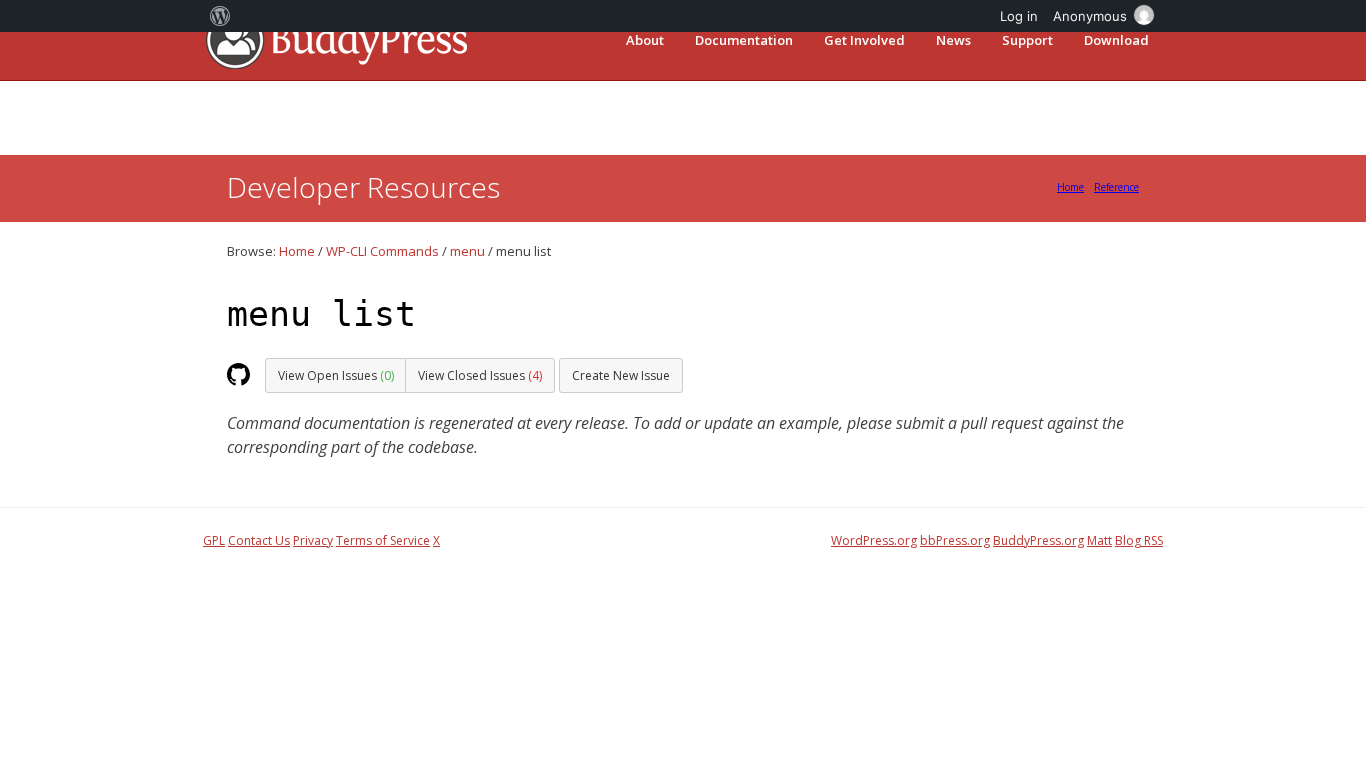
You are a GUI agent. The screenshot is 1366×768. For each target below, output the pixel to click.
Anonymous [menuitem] (1090, 16)
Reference (1116, 187)
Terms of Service (383, 540)
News (953, 40)
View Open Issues (336, 375)
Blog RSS (1139, 540)
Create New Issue (621, 375)
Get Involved (864, 40)
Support (1027, 40)
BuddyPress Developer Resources (335, 39)
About (645, 40)
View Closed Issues (480, 375)
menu (467, 251)
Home (1070, 187)
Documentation (744, 40)
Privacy (313, 540)
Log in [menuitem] (1019, 16)
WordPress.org (874, 540)
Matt (1099, 540)
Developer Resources (363, 187)
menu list (321, 314)
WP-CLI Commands (382, 251)
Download (1116, 40)
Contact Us (259, 540)
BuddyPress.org (1038, 540)
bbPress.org (955, 540)
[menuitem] (220, 16)
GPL (214, 540)
